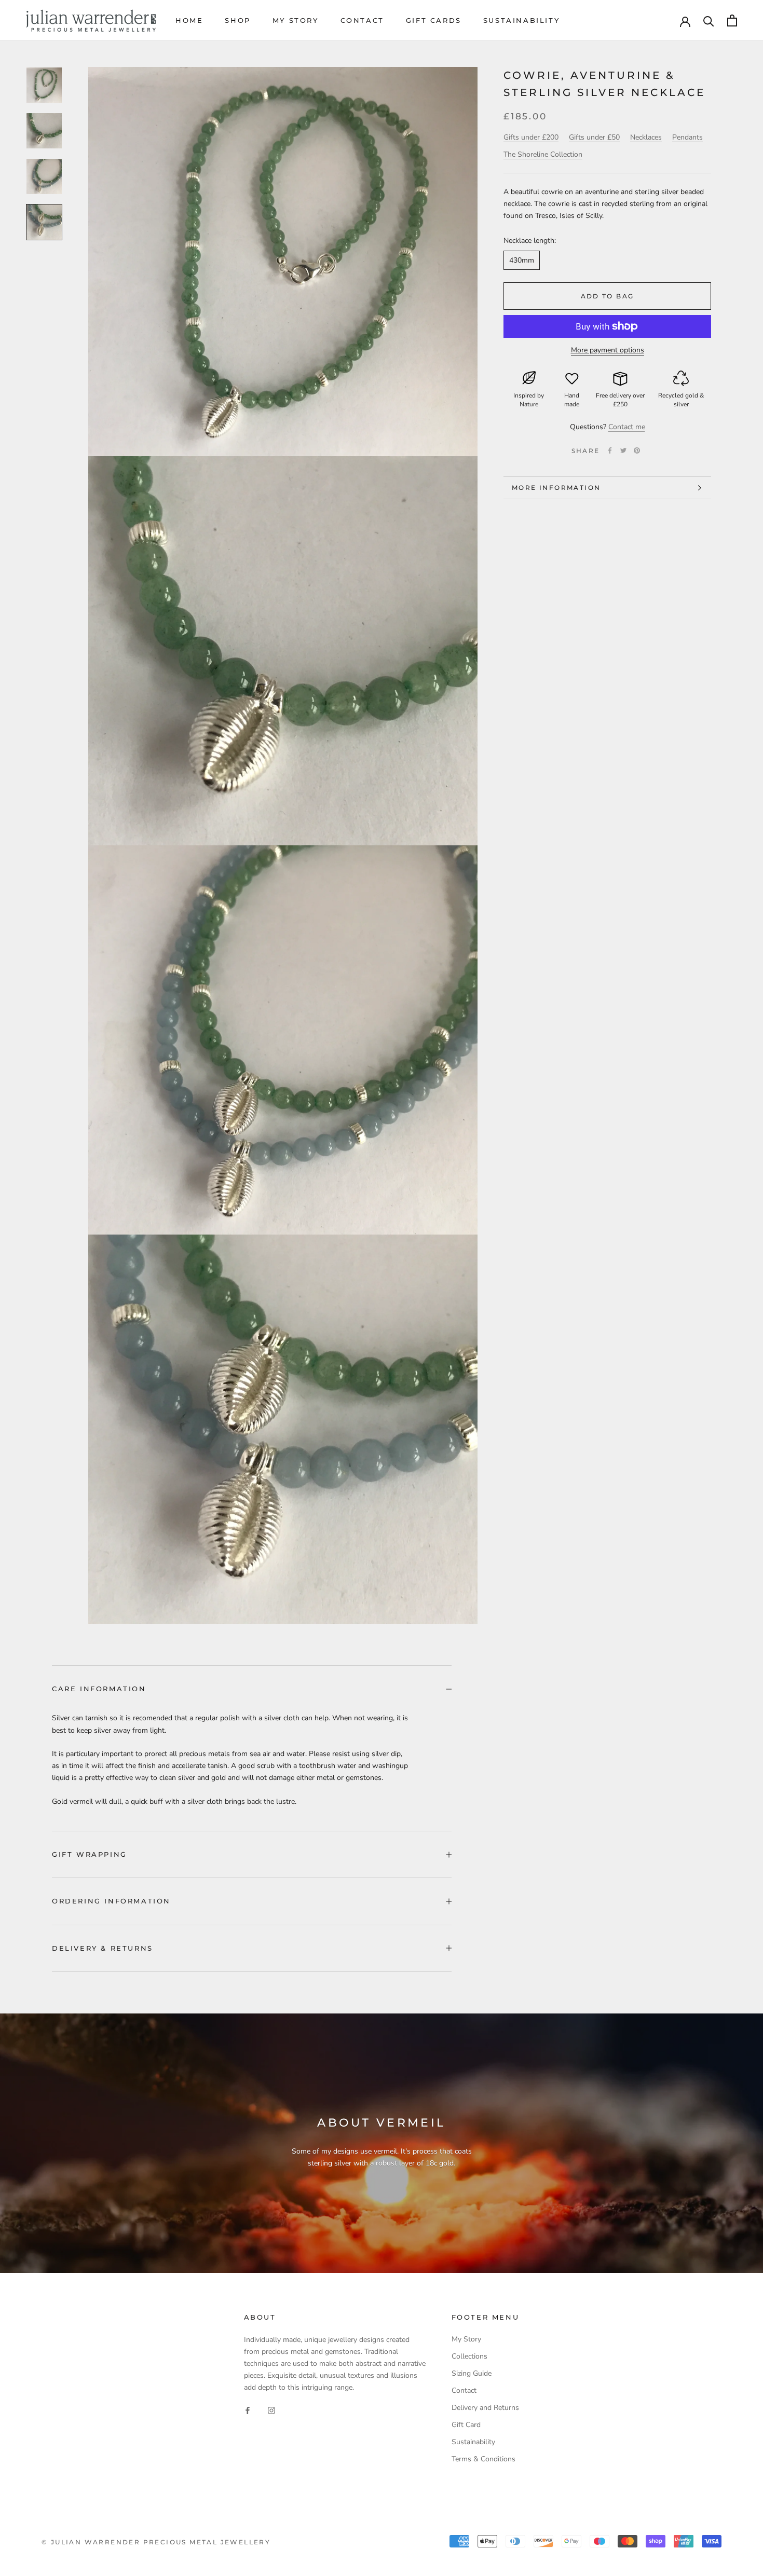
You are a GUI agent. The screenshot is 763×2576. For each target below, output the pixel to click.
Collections (469, 2356)
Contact (362, 20)
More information (556, 488)
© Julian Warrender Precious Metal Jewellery (156, 2542)
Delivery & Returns (103, 1948)
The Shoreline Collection (543, 154)
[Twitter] (623, 450)
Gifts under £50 (594, 137)
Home (189, 20)
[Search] (709, 20)
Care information (99, 1689)
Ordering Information (111, 1901)
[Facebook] (610, 450)
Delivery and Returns (485, 2408)
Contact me (627, 427)
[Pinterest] (637, 450)
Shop (237, 20)
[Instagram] (271, 2410)
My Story (296, 20)
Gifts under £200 (531, 137)
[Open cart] (732, 20)
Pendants (687, 137)
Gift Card (466, 2425)
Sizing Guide (472, 2373)
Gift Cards (434, 20)
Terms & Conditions (483, 2459)
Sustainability (521, 20)
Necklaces (646, 137)
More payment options (608, 350)
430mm (522, 260)
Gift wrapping (90, 1854)
